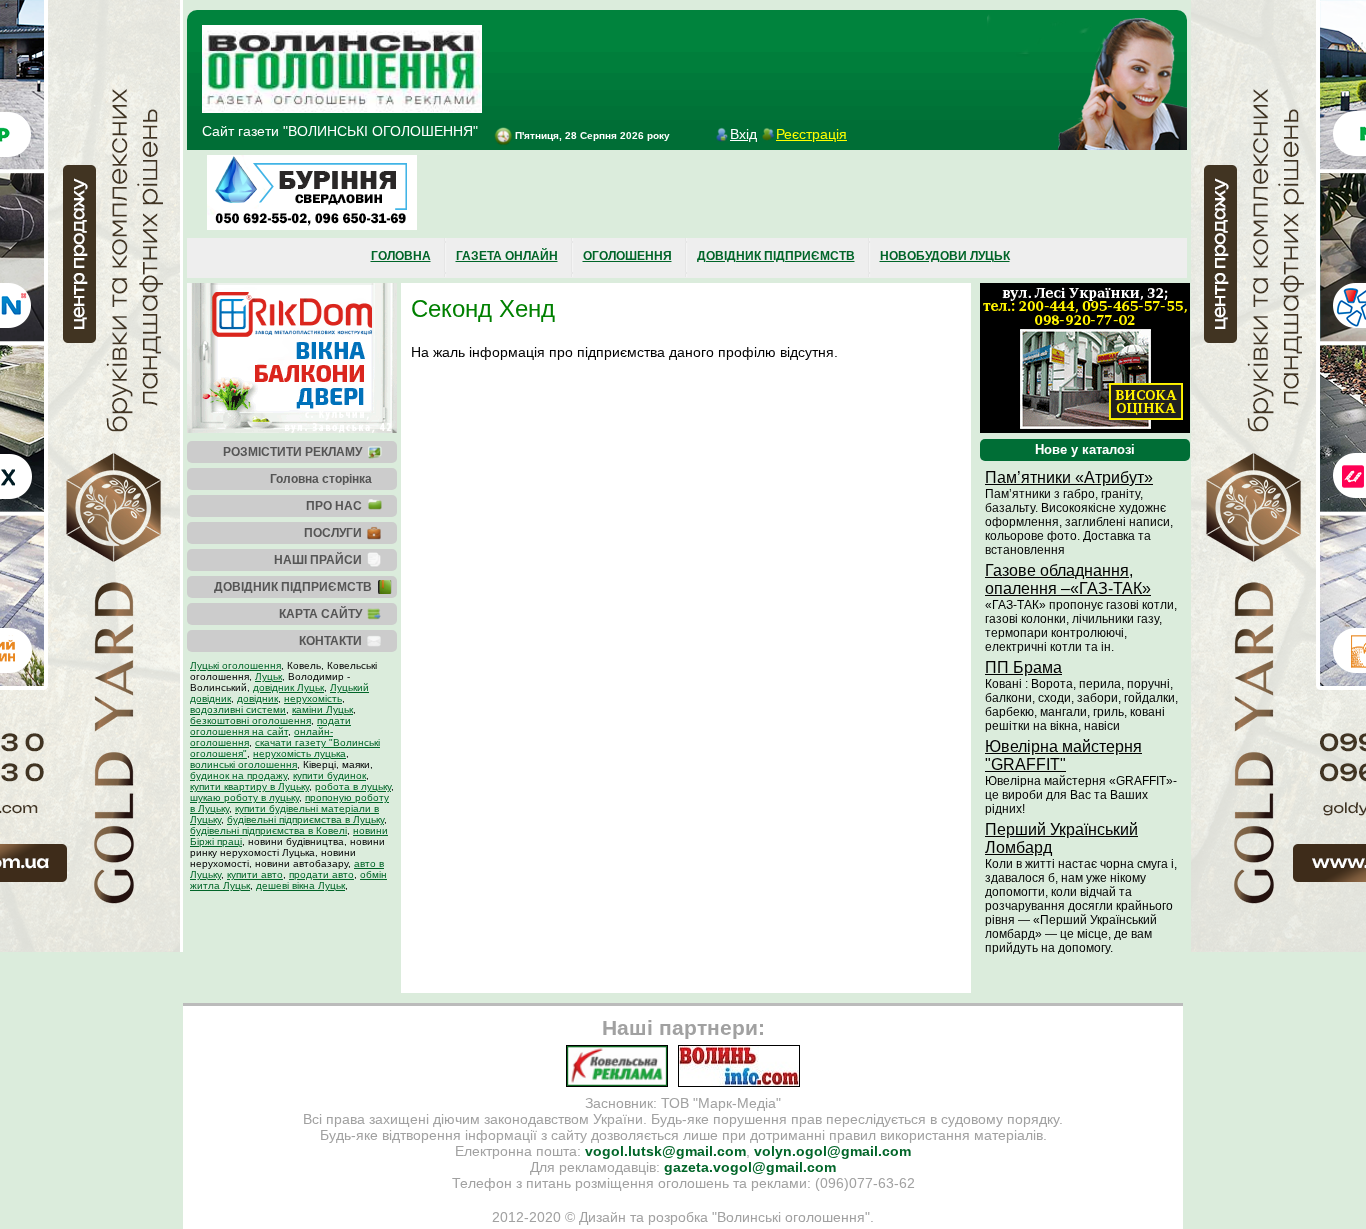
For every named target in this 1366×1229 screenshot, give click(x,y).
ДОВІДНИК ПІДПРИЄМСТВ (293, 587)
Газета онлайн (507, 256)
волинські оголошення (243, 764)
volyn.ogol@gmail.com (832, 1151)
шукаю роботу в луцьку (244, 797)
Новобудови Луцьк (945, 256)
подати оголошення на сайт (270, 726)
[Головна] (342, 108)
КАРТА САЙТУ (320, 614)
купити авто (255, 874)
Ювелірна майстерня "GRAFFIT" (1063, 755)
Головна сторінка (321, 479)
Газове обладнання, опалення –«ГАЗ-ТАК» (1068, 579)
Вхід (743, 134)
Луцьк (268, 676)
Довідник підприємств (776, 256)
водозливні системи (238, 709)
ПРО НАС (334, 506)
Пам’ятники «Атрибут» (1069, 477)
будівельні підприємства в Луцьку (305, 819)
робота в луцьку (353, 786)
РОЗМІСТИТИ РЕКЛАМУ (292, 452)
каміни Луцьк (322, 709)
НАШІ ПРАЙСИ (318, 560)
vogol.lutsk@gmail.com (665, 1151)
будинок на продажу (238, 775)
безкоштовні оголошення (250, 720)
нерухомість (313, 698)
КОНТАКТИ (330, 641)
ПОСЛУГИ (333, 533)
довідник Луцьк (288, 687)
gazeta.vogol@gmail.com (750, 1167)
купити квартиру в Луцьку (249, 786)
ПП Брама (1023, 667)
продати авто (321, 874)
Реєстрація (811, 134)
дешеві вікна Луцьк (300, 885)
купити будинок (329, 775)
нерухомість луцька (299, 753)
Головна (401, 256)
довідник (257, 698)
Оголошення (627, 256)
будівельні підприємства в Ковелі (268, 830)
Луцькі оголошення (235, 665)
